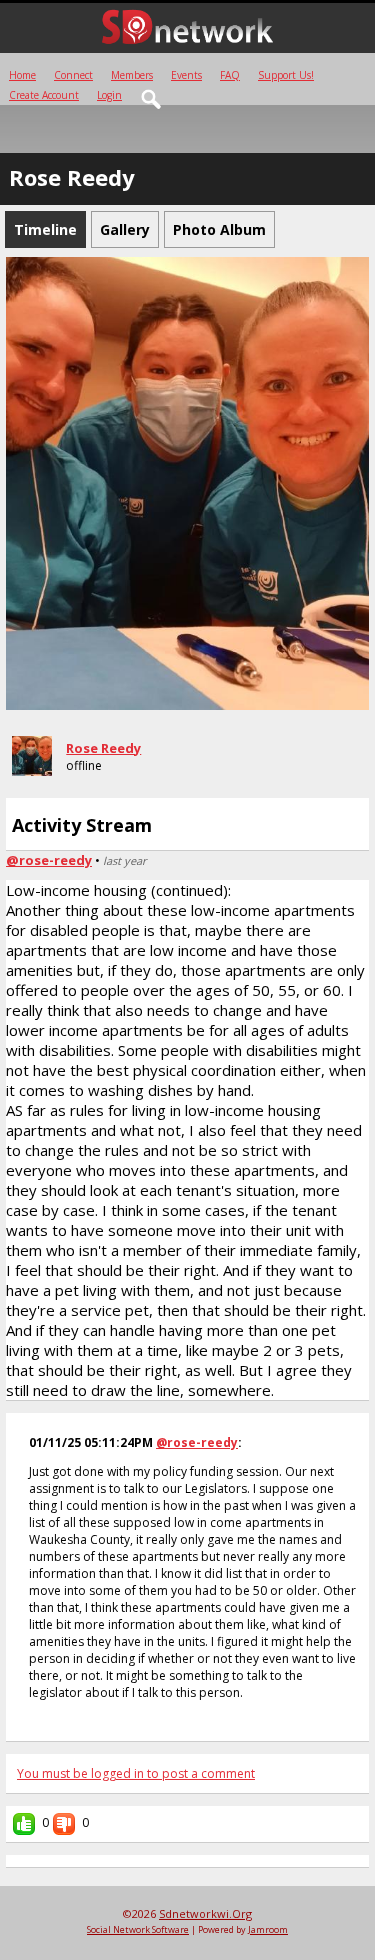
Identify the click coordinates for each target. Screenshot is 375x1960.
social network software (138, 1929)
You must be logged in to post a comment (136, 1773)
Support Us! (286, 75)
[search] (152, 100)
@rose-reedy (49, 860)
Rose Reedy (103, 748)
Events (186, 75)
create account (44, 95)
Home (22, 75)
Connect (73, 75)
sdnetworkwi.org (205, 1913)
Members (132, 75)
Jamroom (268, 1929)
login (109, 95)
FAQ (230, 75)
